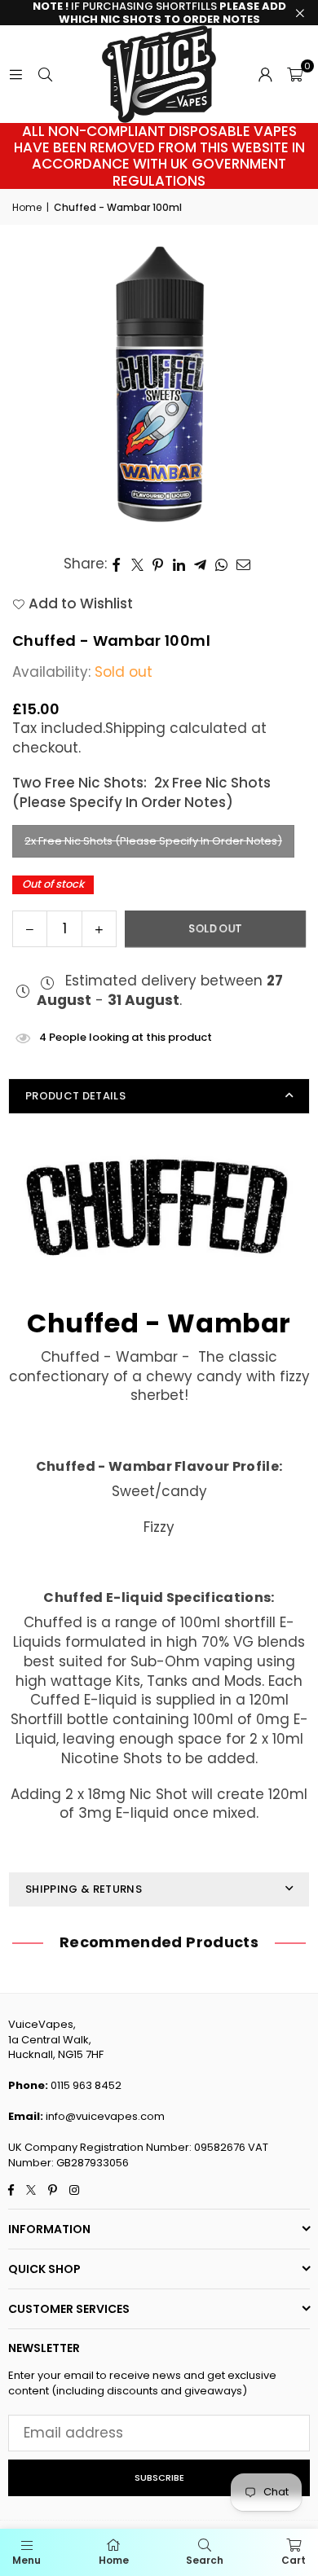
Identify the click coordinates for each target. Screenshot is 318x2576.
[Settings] (265, 74)
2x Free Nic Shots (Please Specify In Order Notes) (153, 841)
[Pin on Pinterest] (159, 564)
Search (205, 2560)
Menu (26, 2560)
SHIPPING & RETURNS (84, 1889)
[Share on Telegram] (201, 564)
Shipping (135, 728)
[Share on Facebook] (117, 564)
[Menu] (15, 74)
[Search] (45, 74)
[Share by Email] (244, 564)
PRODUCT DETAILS (75, 1096)
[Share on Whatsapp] (222, 564)
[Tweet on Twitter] (138, 564)
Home (27, 208)
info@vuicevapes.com (105, 2116)
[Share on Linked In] (179, 564)
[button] (295, 74)
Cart (294, 2560)
